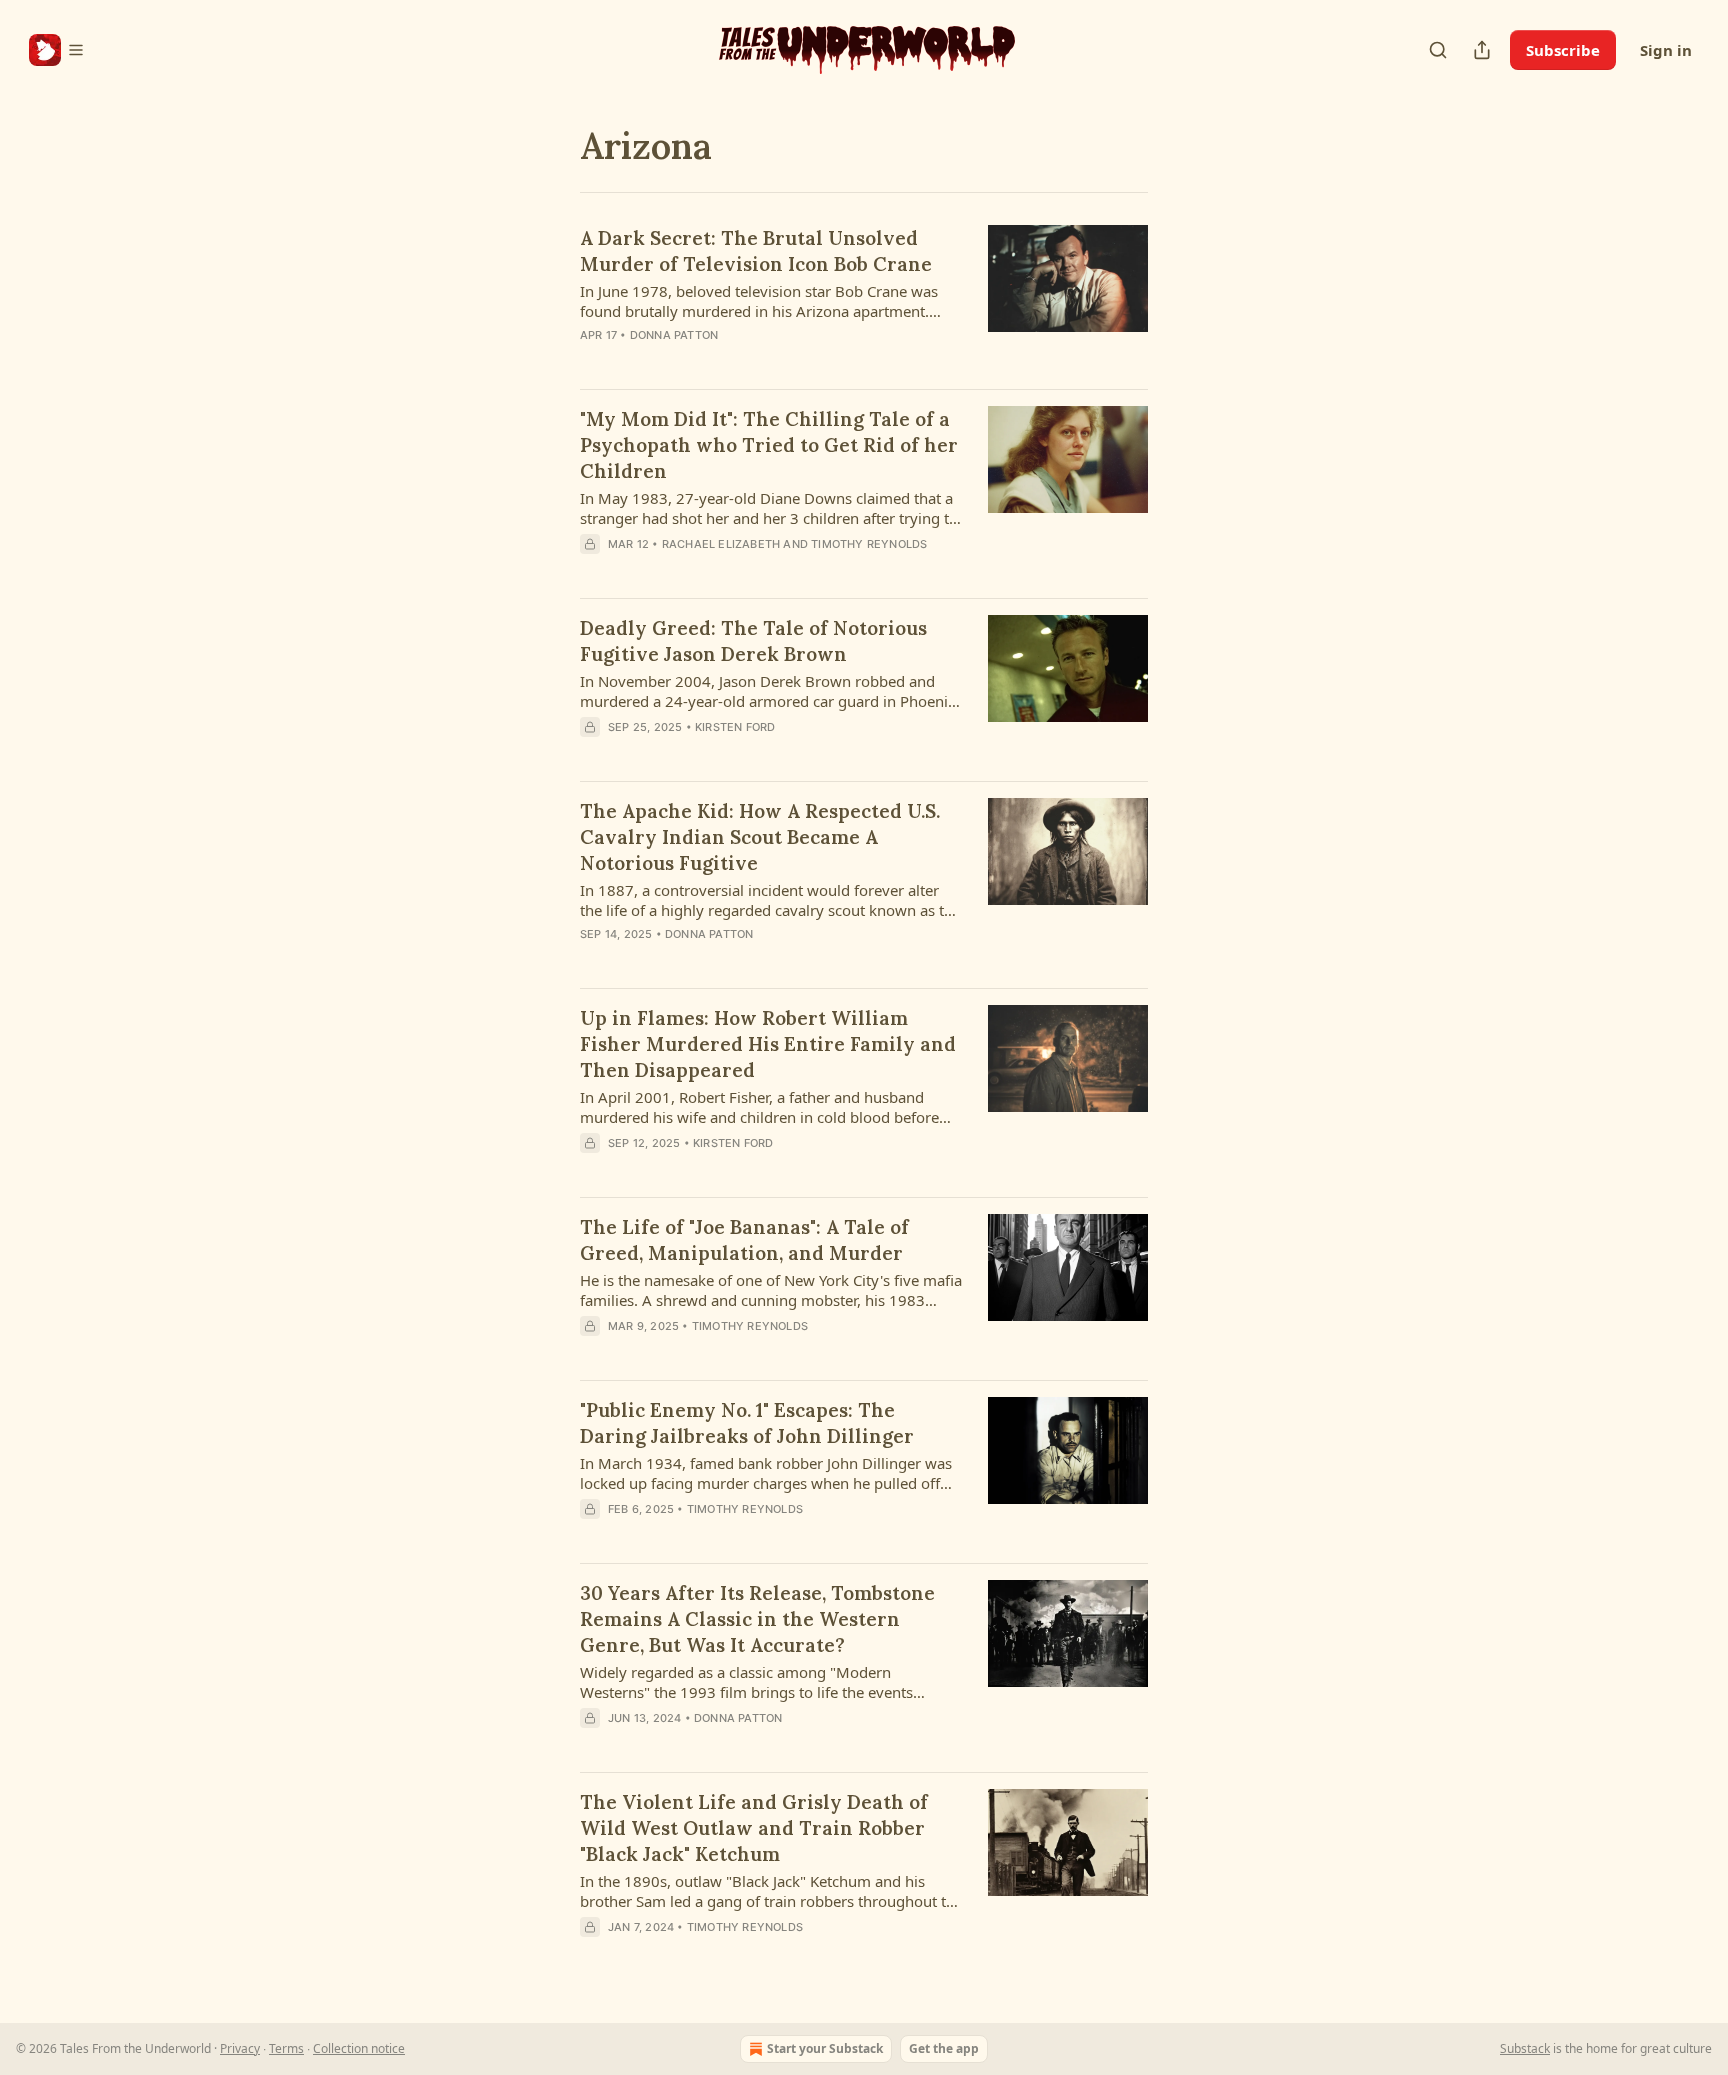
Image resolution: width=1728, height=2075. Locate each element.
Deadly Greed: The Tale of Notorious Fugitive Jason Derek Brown (753, 641)
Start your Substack (825, 2048)
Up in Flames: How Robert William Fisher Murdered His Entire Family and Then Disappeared (768, 1044)
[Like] (593, 1744)
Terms (286, 2048)
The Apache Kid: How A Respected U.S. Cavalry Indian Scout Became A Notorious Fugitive (760, 837)
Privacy (240, 2048)
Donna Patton (674, 335)
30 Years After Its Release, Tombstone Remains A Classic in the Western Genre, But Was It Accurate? (757, 1619)
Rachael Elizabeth (721, 544)
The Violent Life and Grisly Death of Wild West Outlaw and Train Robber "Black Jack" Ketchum (754, 1828)
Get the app (944, 2048)
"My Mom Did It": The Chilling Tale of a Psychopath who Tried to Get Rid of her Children (769, 445)
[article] (864, 299)
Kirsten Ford (735, 727)
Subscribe (1563, 50)
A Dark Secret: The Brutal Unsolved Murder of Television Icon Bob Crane (756, 251)
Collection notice (359, 2048)
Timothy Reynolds (869, 544)
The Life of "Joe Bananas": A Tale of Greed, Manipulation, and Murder (744, 1240)
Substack (1525, 2048)
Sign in (1666, 50)
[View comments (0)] (721, 570)
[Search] (1438, 50)
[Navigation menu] (57, 50)
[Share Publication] (1482, 50)
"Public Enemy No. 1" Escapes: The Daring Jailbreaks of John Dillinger (747, 1423)
